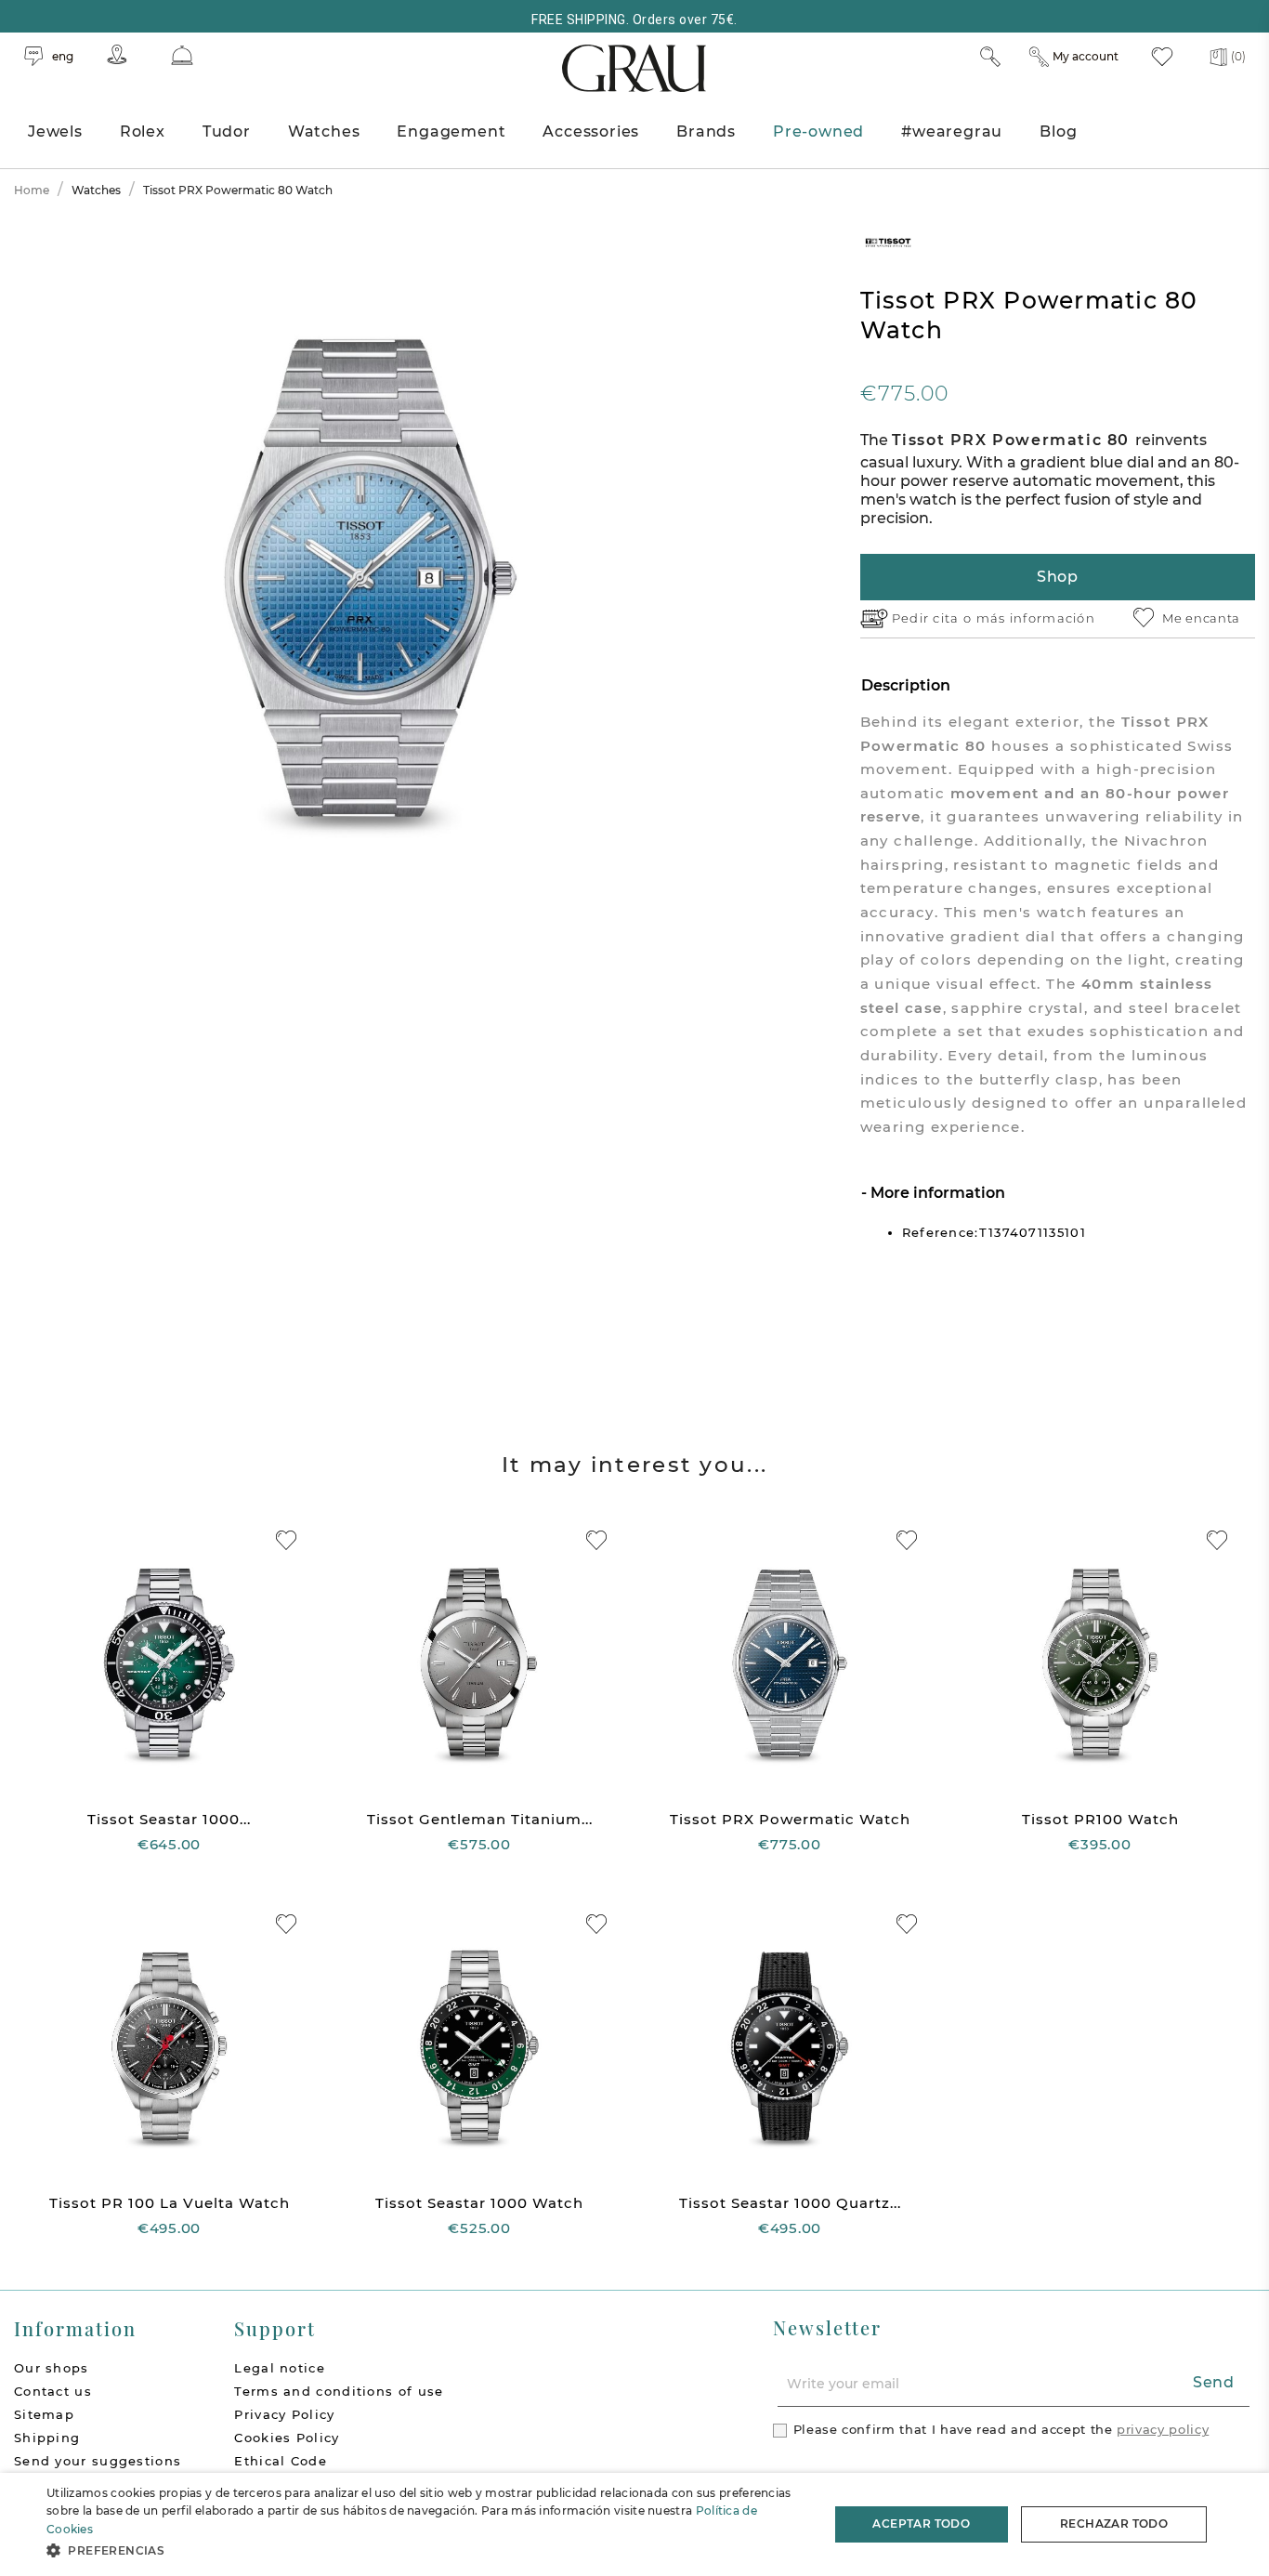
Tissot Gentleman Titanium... (480, 1819)
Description (906, 685)
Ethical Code (281, 2461)
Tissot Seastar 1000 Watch (479, 2203)
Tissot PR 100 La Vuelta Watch (170, 2203)
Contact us (53, 2391)
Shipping (47, 2438)
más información (1036, 618)
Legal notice (280, 2368)
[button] (425, 2550)
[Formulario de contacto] (182, 55)
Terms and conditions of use (339, 2391)
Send (1214, 2382)
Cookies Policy (287, 2438)
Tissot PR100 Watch (1100, 1819)
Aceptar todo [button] (921, 2523)
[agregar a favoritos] (286, 1540)
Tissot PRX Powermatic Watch (790, 1819)
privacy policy (1163, 2429)
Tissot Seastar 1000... (169, 1819)
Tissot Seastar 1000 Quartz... (790, 2203)
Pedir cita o (934, 618)
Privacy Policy (284, 2414)
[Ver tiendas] (117, 54)
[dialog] (634, 2524)
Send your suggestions (98, 2461)
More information (936, 1193)
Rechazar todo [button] (1114, 2523)
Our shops (52, 2368)
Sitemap (44, 2414)
